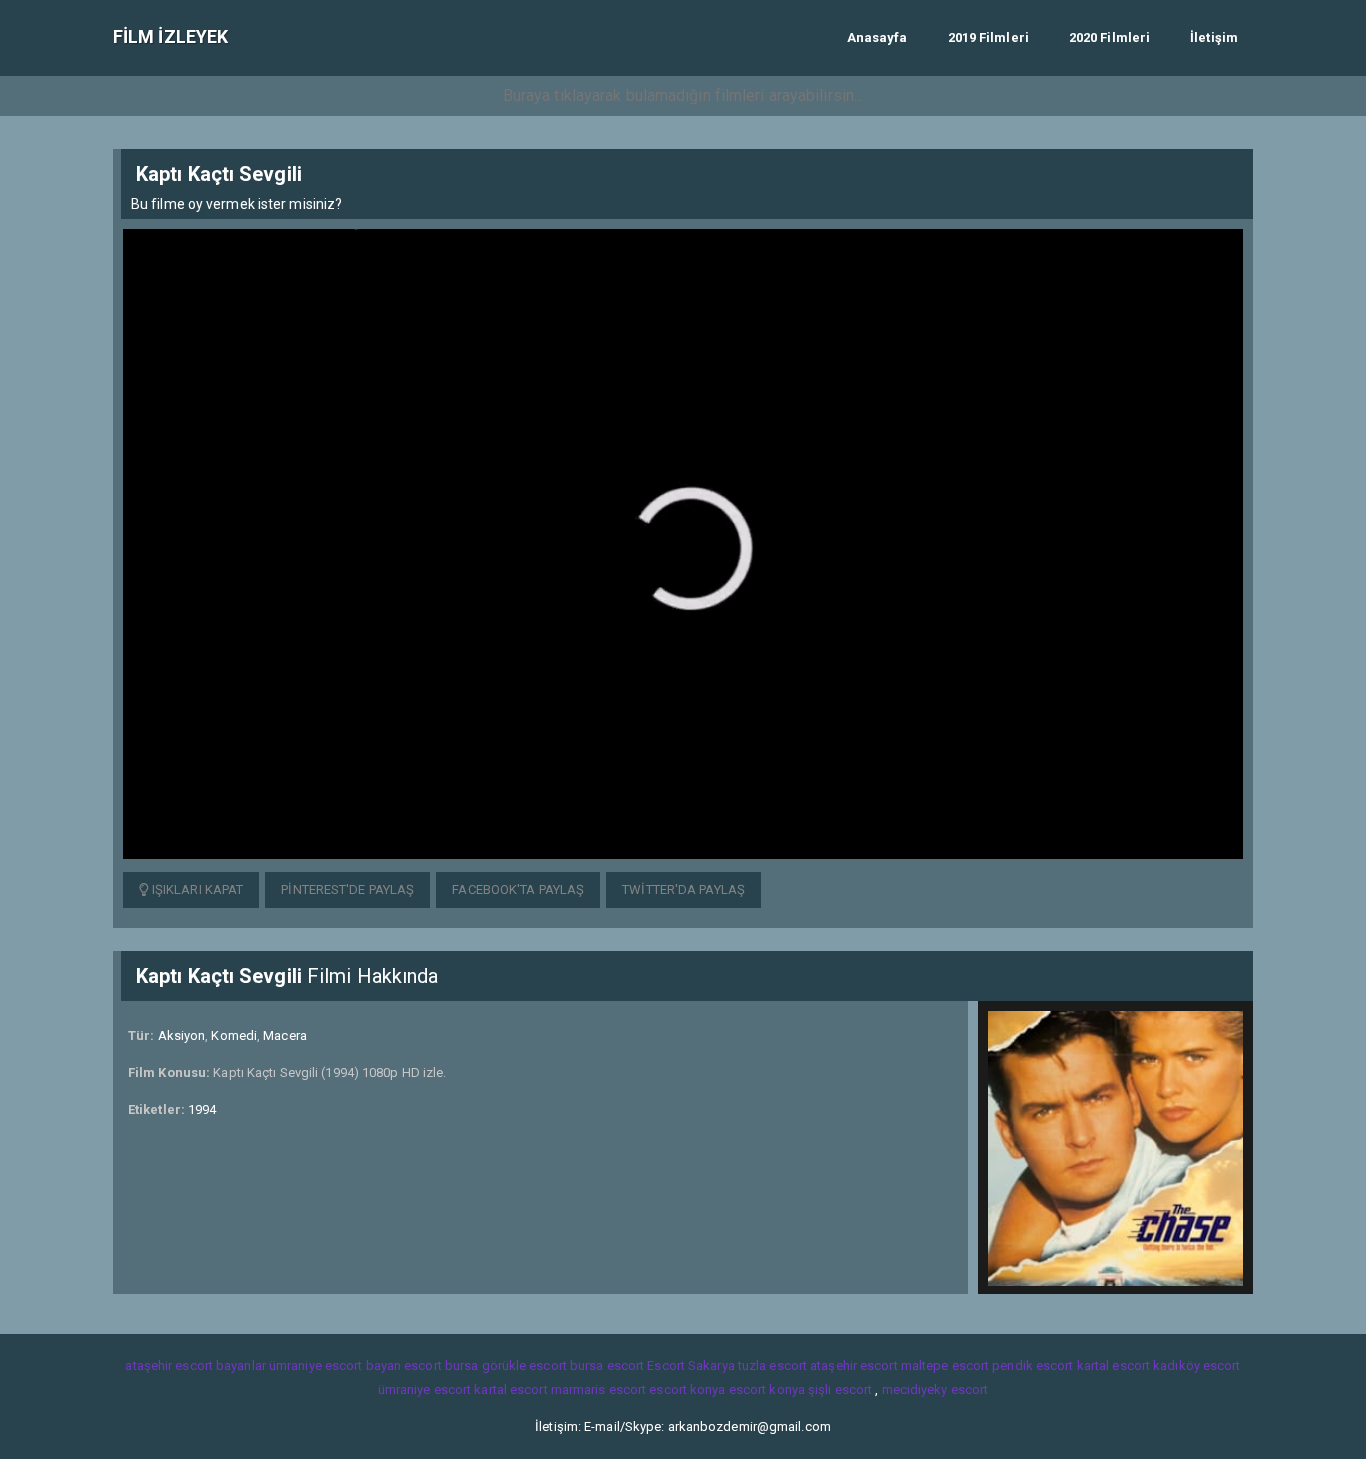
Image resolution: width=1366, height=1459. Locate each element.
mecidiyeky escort (935, 1389)
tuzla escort (772, 1365)
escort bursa (441, 1365)
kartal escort (1113, 1365)
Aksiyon (182, 1035)
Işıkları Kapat (196, 889)
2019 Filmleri (988, 37)
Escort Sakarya (690, 1365)
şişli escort (840, 1389)
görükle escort (524, 1365)
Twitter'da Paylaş (683, 889)
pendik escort (1032, 1365)
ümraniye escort (425, 1389)
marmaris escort (599, 1389)
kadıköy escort (1196, 1365)
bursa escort (607, 1365)
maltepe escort (945, 1365)
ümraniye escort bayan (335, 1365)
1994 (202, 1109)
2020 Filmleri (1109, 37)
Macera (285, 1035)
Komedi (234, 1035)
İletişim (1214, 37)
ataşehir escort (854, 1365)
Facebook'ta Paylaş (518, 889)
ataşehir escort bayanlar (195, 1365)
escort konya (687, 1389)
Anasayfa (877, 37)
